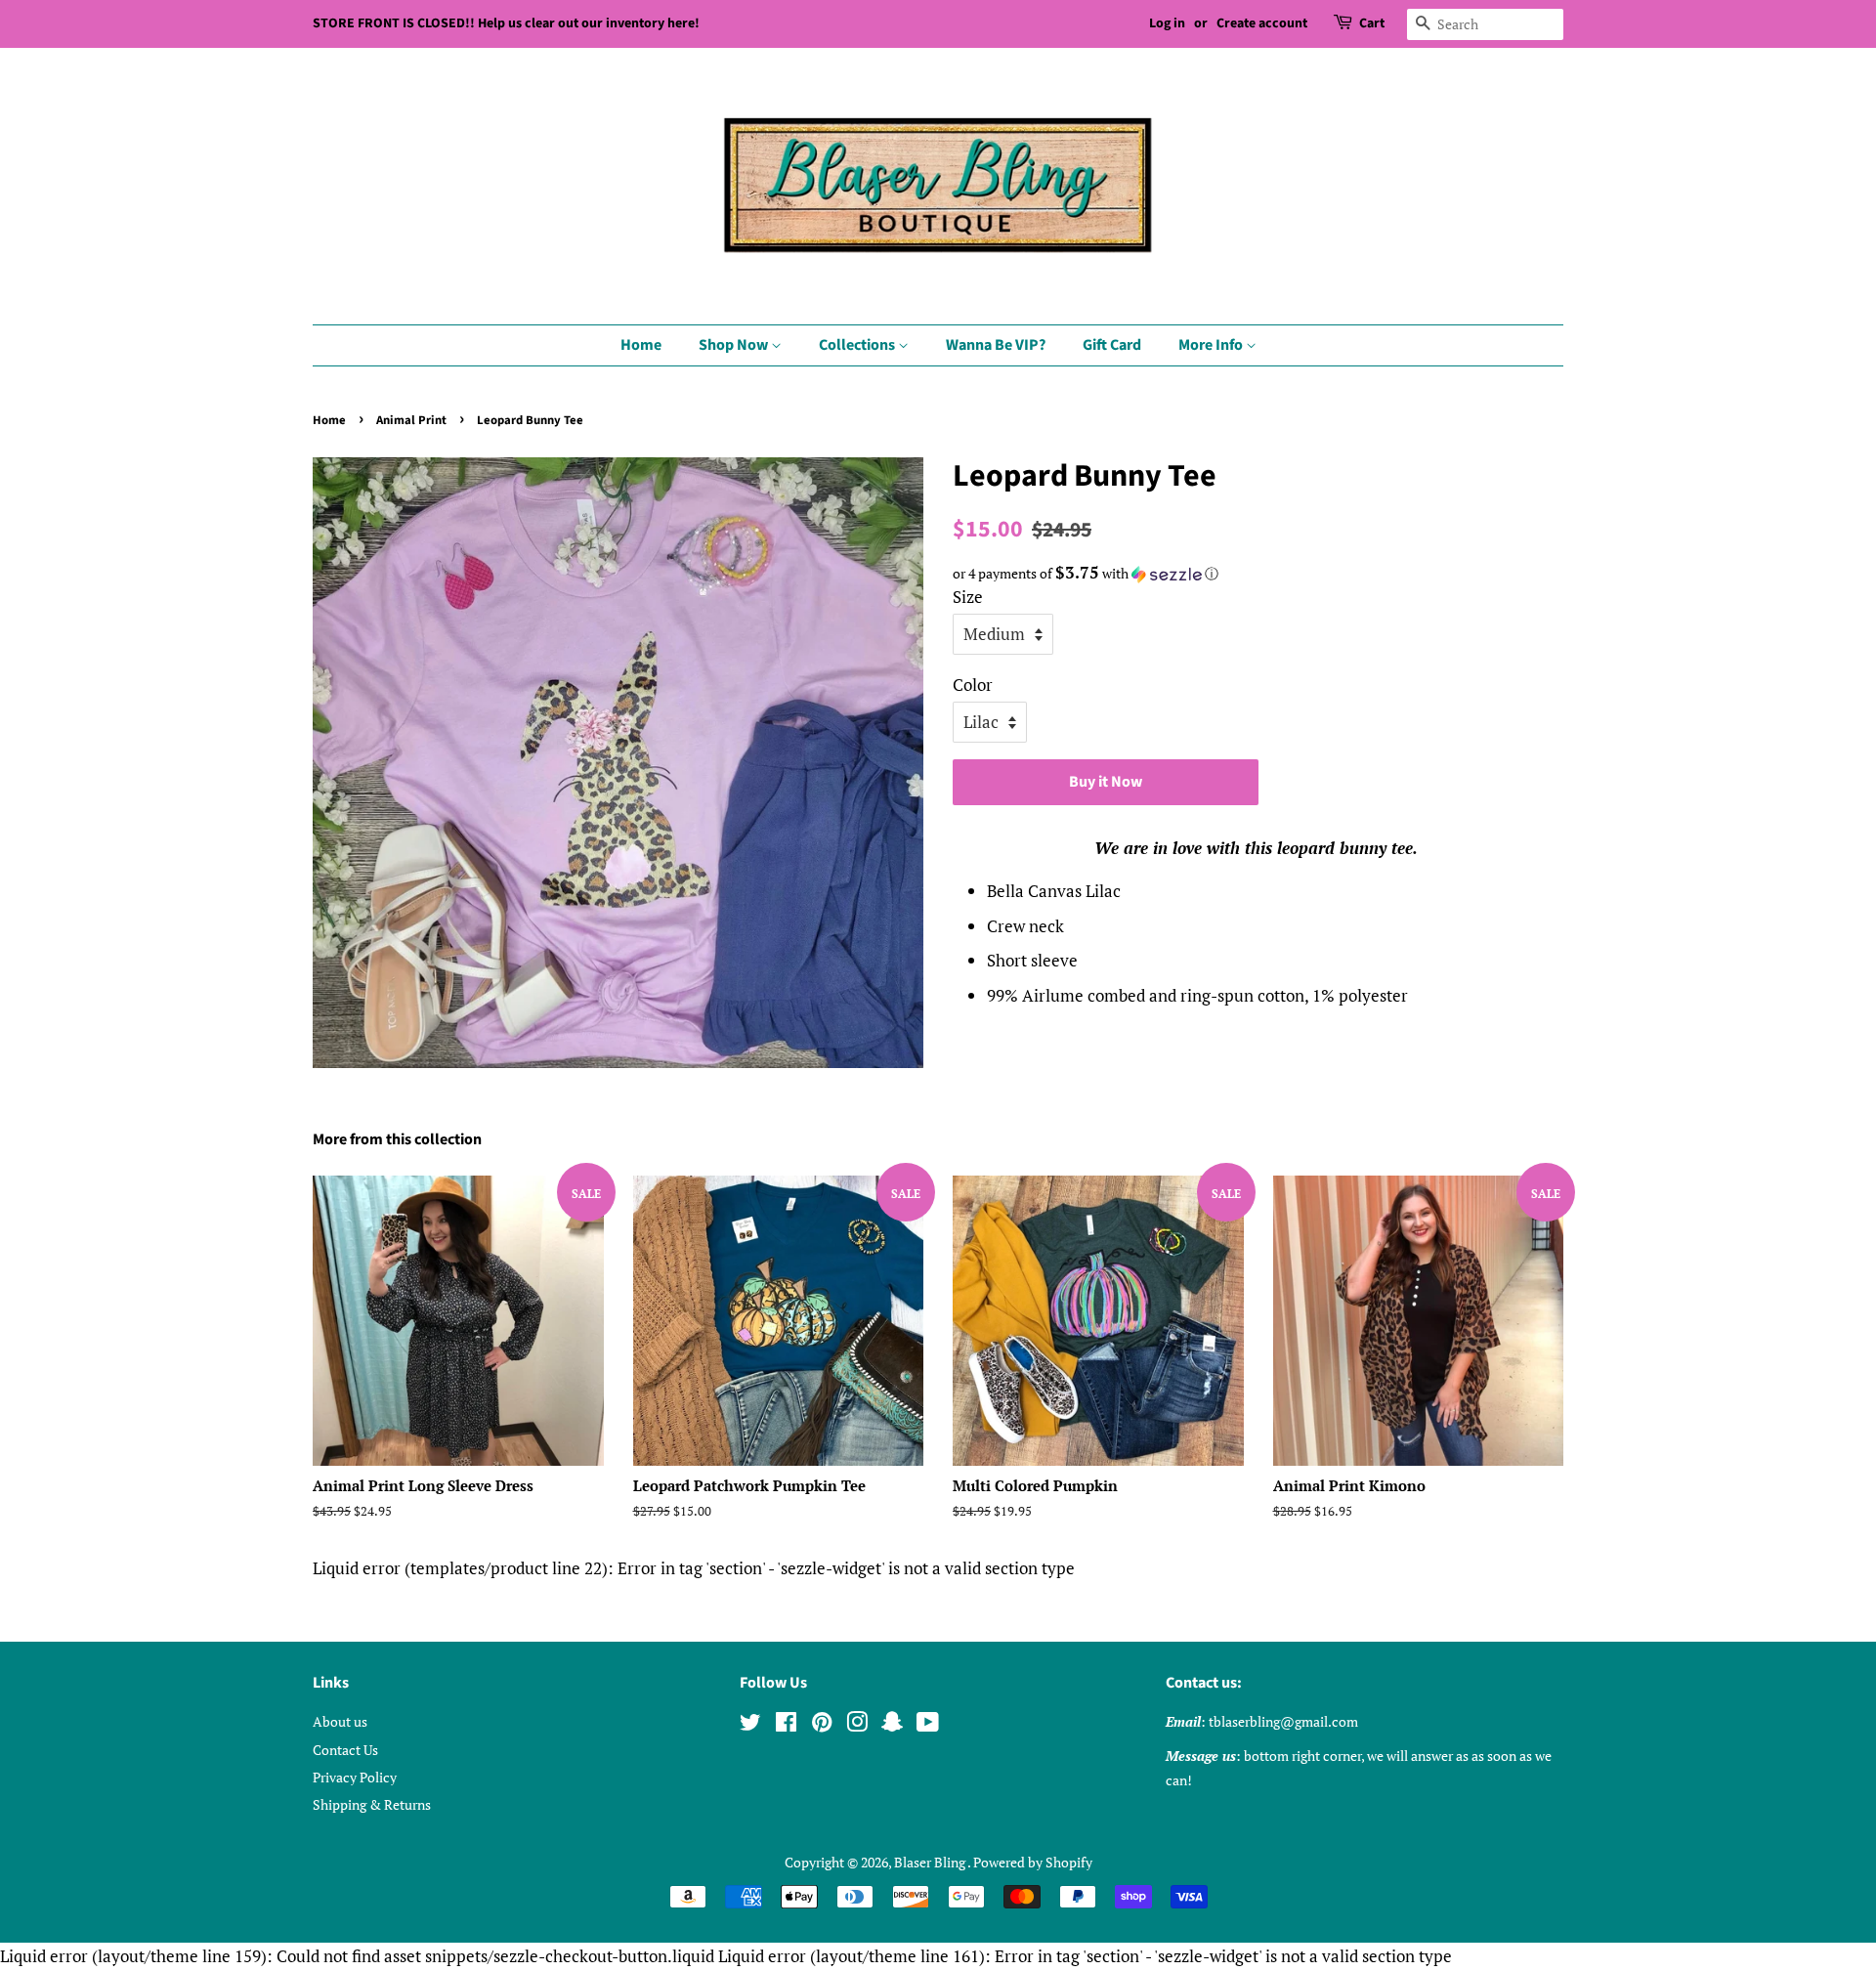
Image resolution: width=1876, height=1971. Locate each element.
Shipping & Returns (372, 1804)
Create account (1262, 23)
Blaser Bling (931, 1862)
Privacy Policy (355, 1777)
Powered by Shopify (1033, 1862)
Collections (858, 345)
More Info (1212, 345)
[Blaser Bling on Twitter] (750, 1725)
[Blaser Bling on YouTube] (928, 1725)
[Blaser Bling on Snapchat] (892, 1725)
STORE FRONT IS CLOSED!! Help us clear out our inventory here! (506, 23)
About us (340, 1721)
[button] (1258, 574)
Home (641, 345)
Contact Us (345, 1750)
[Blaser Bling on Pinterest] (822, 1725)
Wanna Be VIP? (996, 345)
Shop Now (735, 345)
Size (968, 597)
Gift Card (1112, 345)
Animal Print (411, 420)
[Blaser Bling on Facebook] (786, 1725)
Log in (1167, 23)
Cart (1372, 23)
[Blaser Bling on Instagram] (857, 1725)
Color (973, 685)
